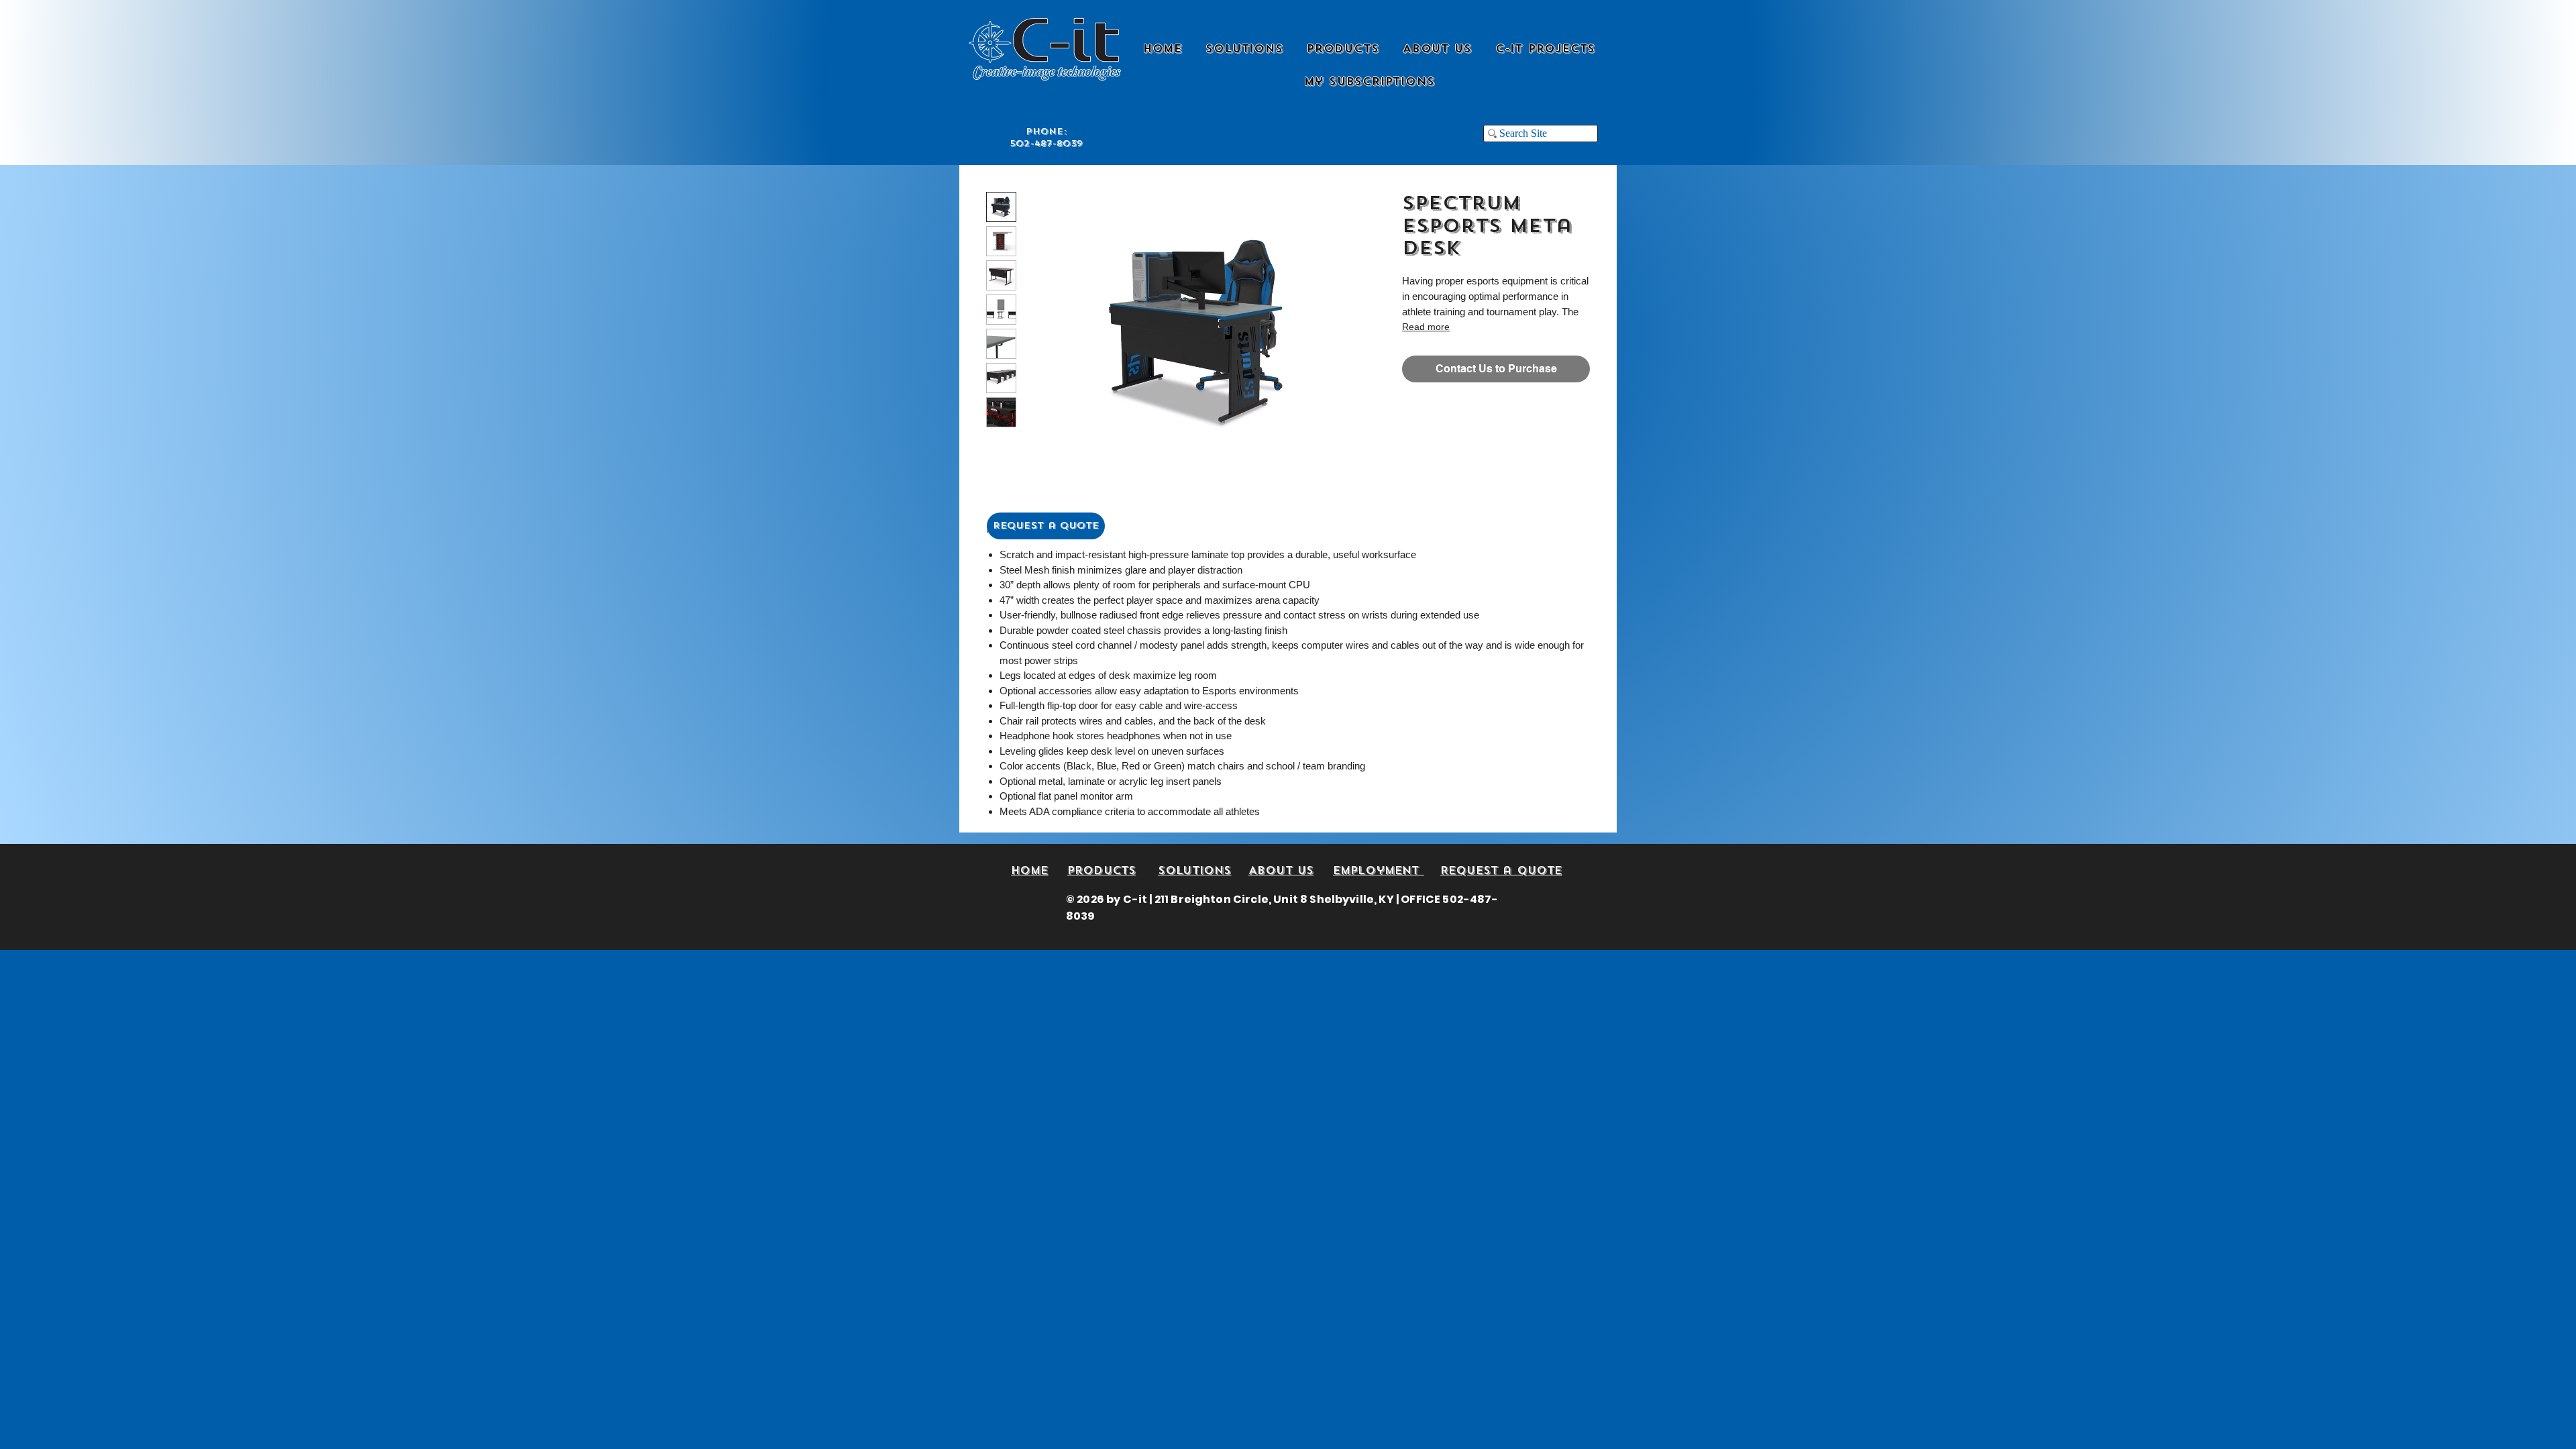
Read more (1426, 327)
